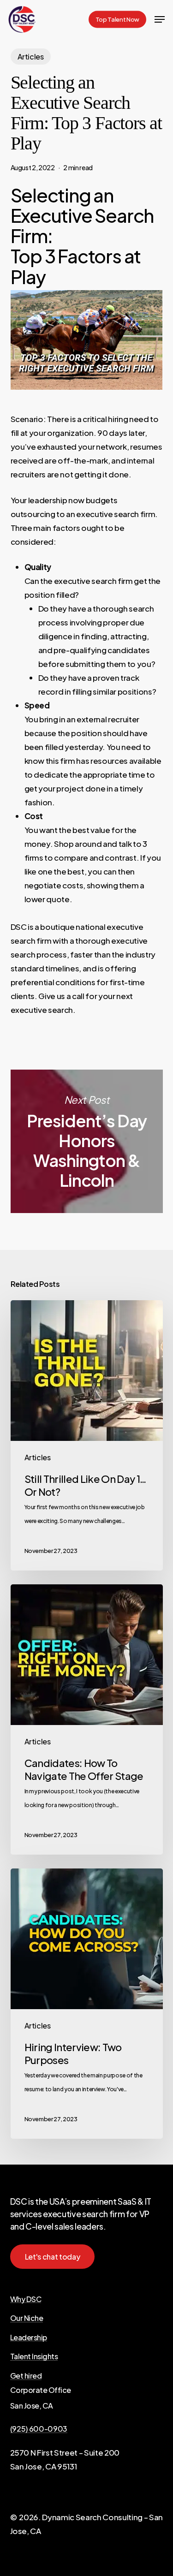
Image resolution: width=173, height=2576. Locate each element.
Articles (31, 57)
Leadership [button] (29, 2338)
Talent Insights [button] (34, 2356)
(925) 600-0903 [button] (39, 2429)
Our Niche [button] (27, 2318)
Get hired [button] (26, 2376)
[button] (160, 19)
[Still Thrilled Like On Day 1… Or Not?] (87, 1435)
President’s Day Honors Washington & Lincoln (87, 1141)
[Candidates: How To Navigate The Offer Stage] (87, 1719)
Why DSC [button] (26, 2299)
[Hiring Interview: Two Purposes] (87, 2004)
